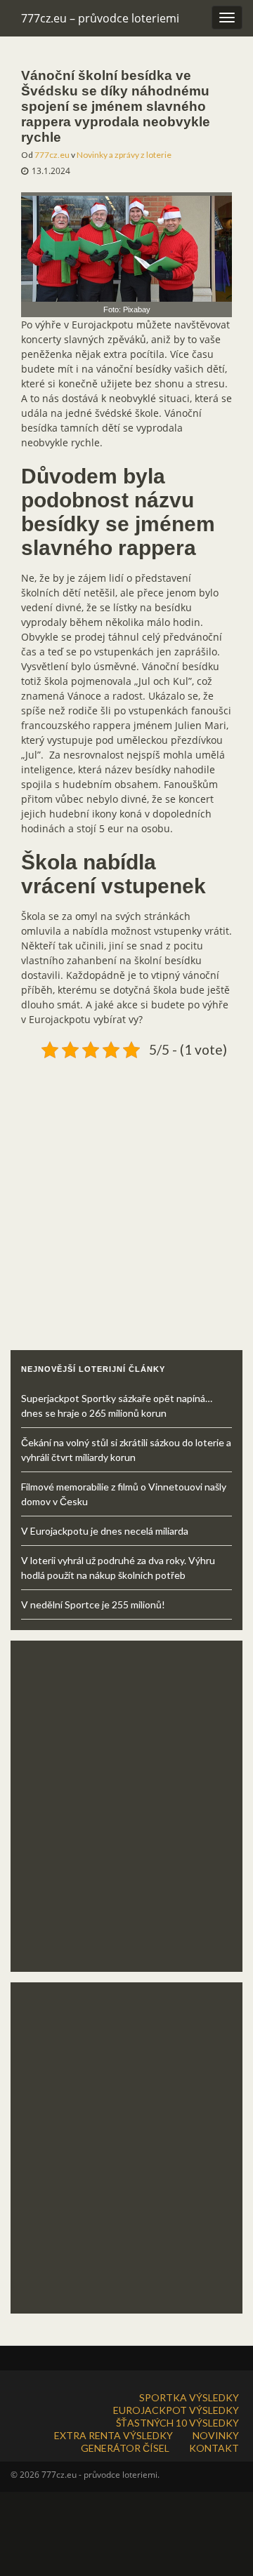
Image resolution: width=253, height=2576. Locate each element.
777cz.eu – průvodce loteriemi (100, 18)
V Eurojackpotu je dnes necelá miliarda (105, 1531)
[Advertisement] (126, 1190)
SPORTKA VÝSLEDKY (189, 2397)
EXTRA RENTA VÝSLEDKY (113, 2435)
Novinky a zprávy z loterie (124, 155)
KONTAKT (214, 2448)
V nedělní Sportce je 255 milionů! (93, 1604)
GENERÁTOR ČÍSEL (125, 2448)
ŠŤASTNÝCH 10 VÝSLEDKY (177, 2423)
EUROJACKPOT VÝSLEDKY (176, 2410)
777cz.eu (52, 155)
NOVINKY (216, 2435)
